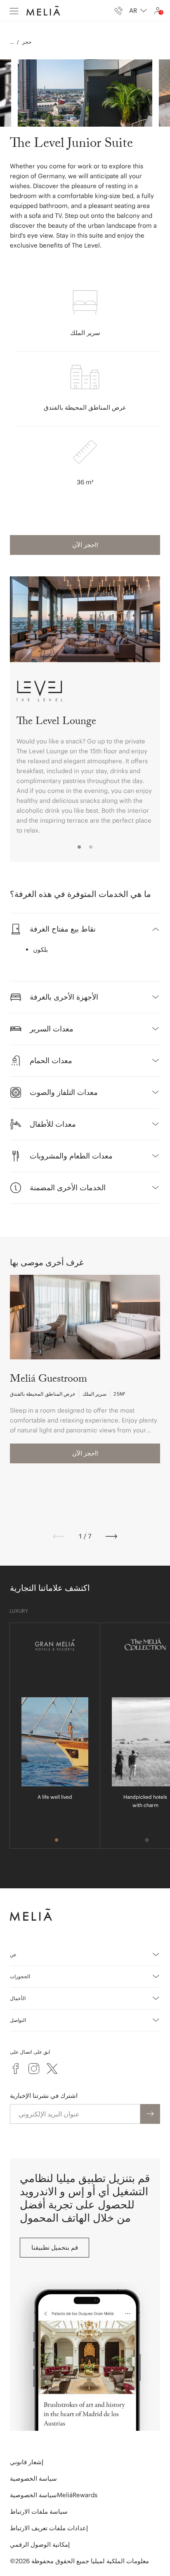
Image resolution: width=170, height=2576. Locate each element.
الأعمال (18, 1998)
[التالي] (111, 1536)
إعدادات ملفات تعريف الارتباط (49, 2528)
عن (13, 1954)
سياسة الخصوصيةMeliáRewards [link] (54, 2495)
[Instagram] (34, 2069)
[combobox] (138, 11)
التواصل (18, 2020)
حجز (27, 42)
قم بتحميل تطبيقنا (55, 2247)
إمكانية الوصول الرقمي (40, 2544)
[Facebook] (16, 2069)
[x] (52, 2069)
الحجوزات (20, 1976)
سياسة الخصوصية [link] (33, 2478)
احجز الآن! (85, 545)
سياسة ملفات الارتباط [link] (39, 2511)
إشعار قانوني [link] (27, 2462)
